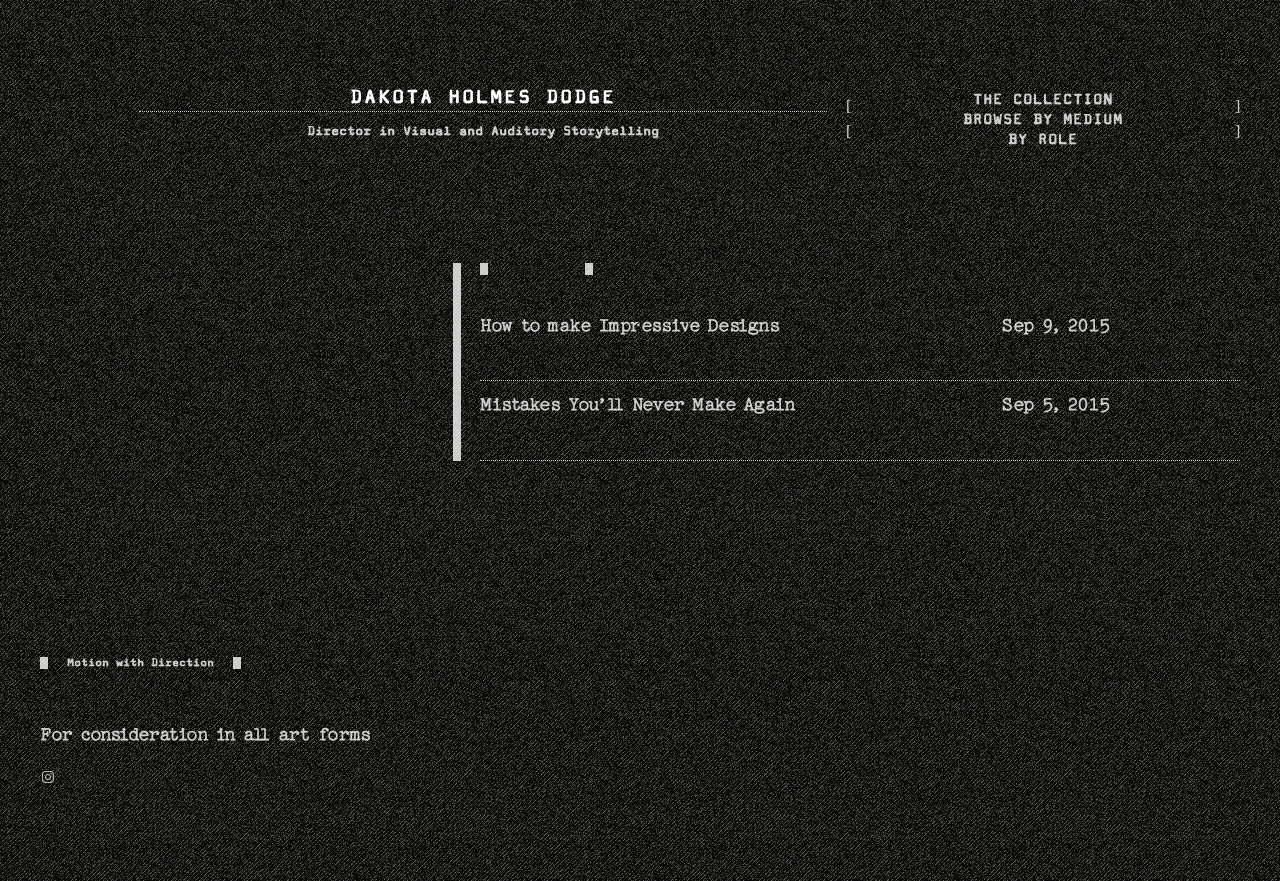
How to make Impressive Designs (630, 325)
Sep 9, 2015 (1056, 325)
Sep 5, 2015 (1056, 404)
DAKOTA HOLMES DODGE (483, 97)
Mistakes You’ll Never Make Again (637, 404)
